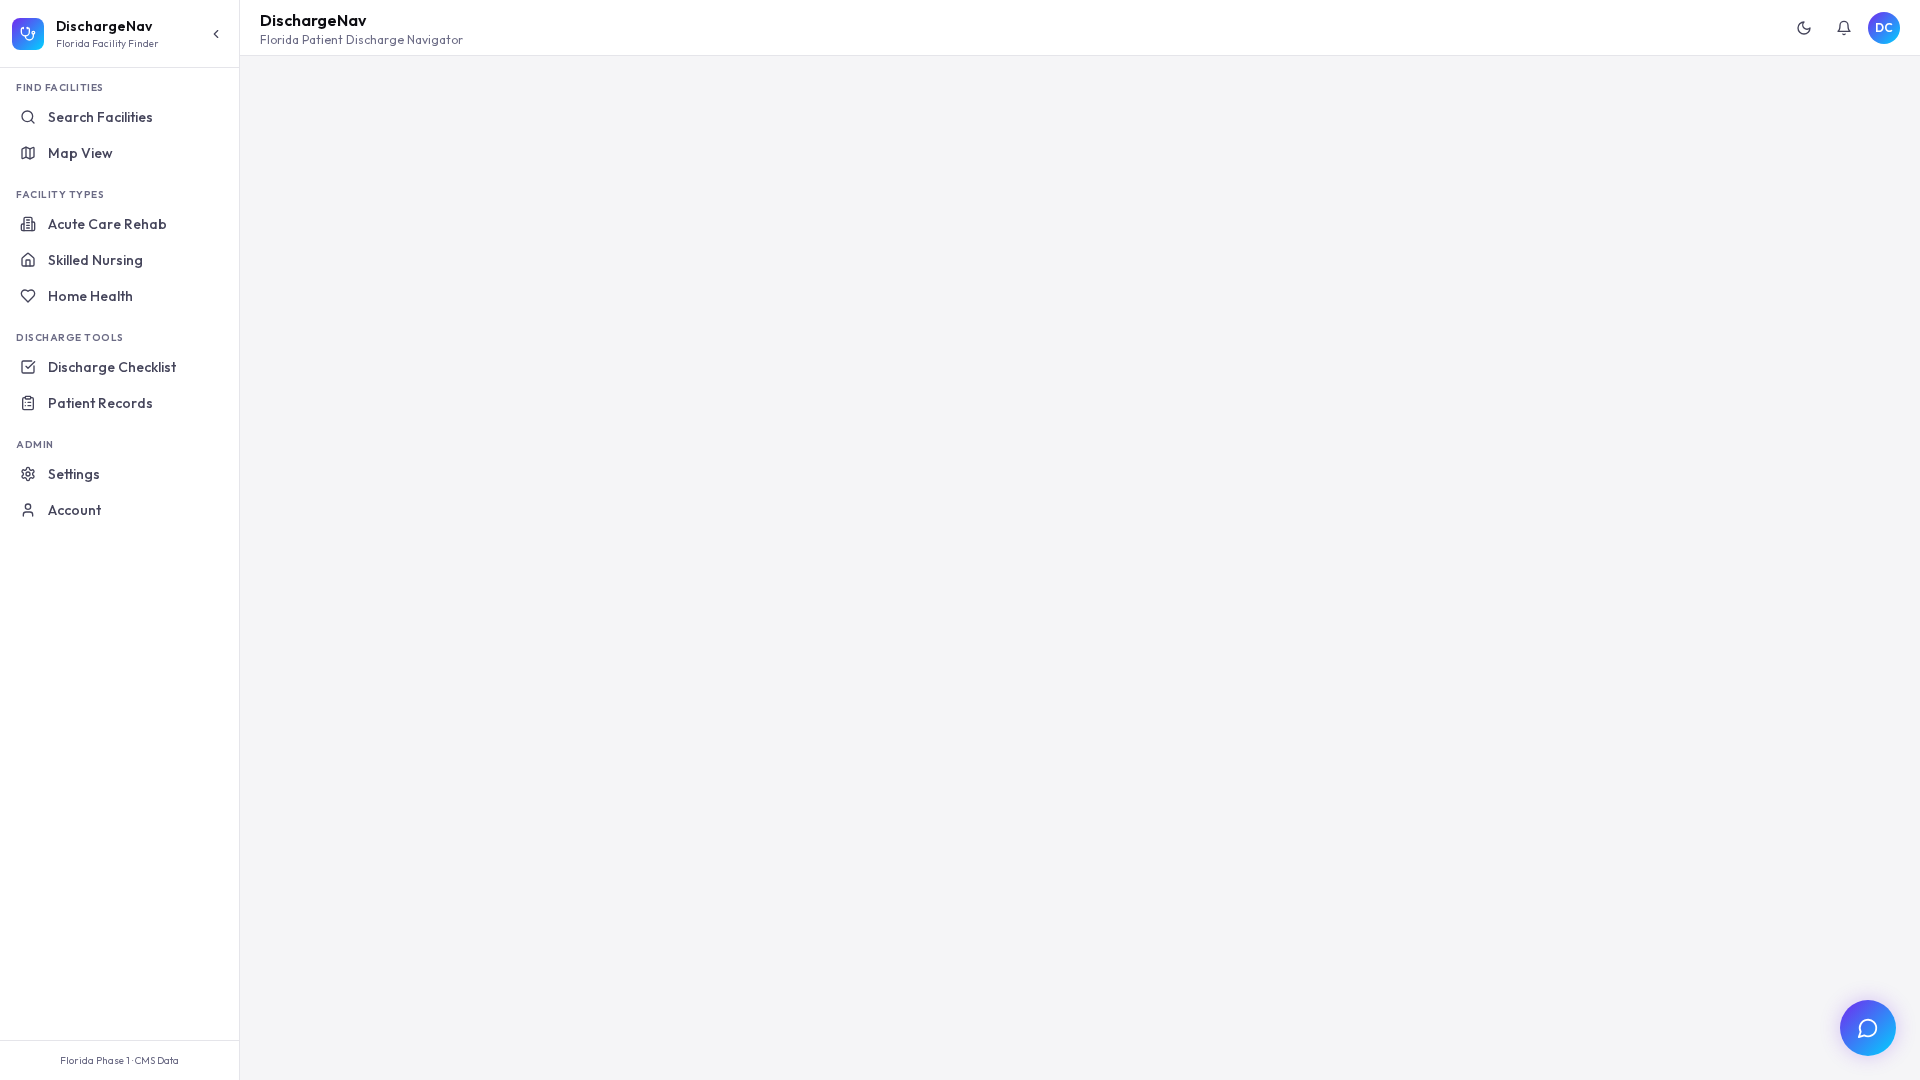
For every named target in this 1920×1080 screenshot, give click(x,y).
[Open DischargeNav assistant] (1868, 1028)
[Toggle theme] (1804, 28)
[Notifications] (1844, 28)
